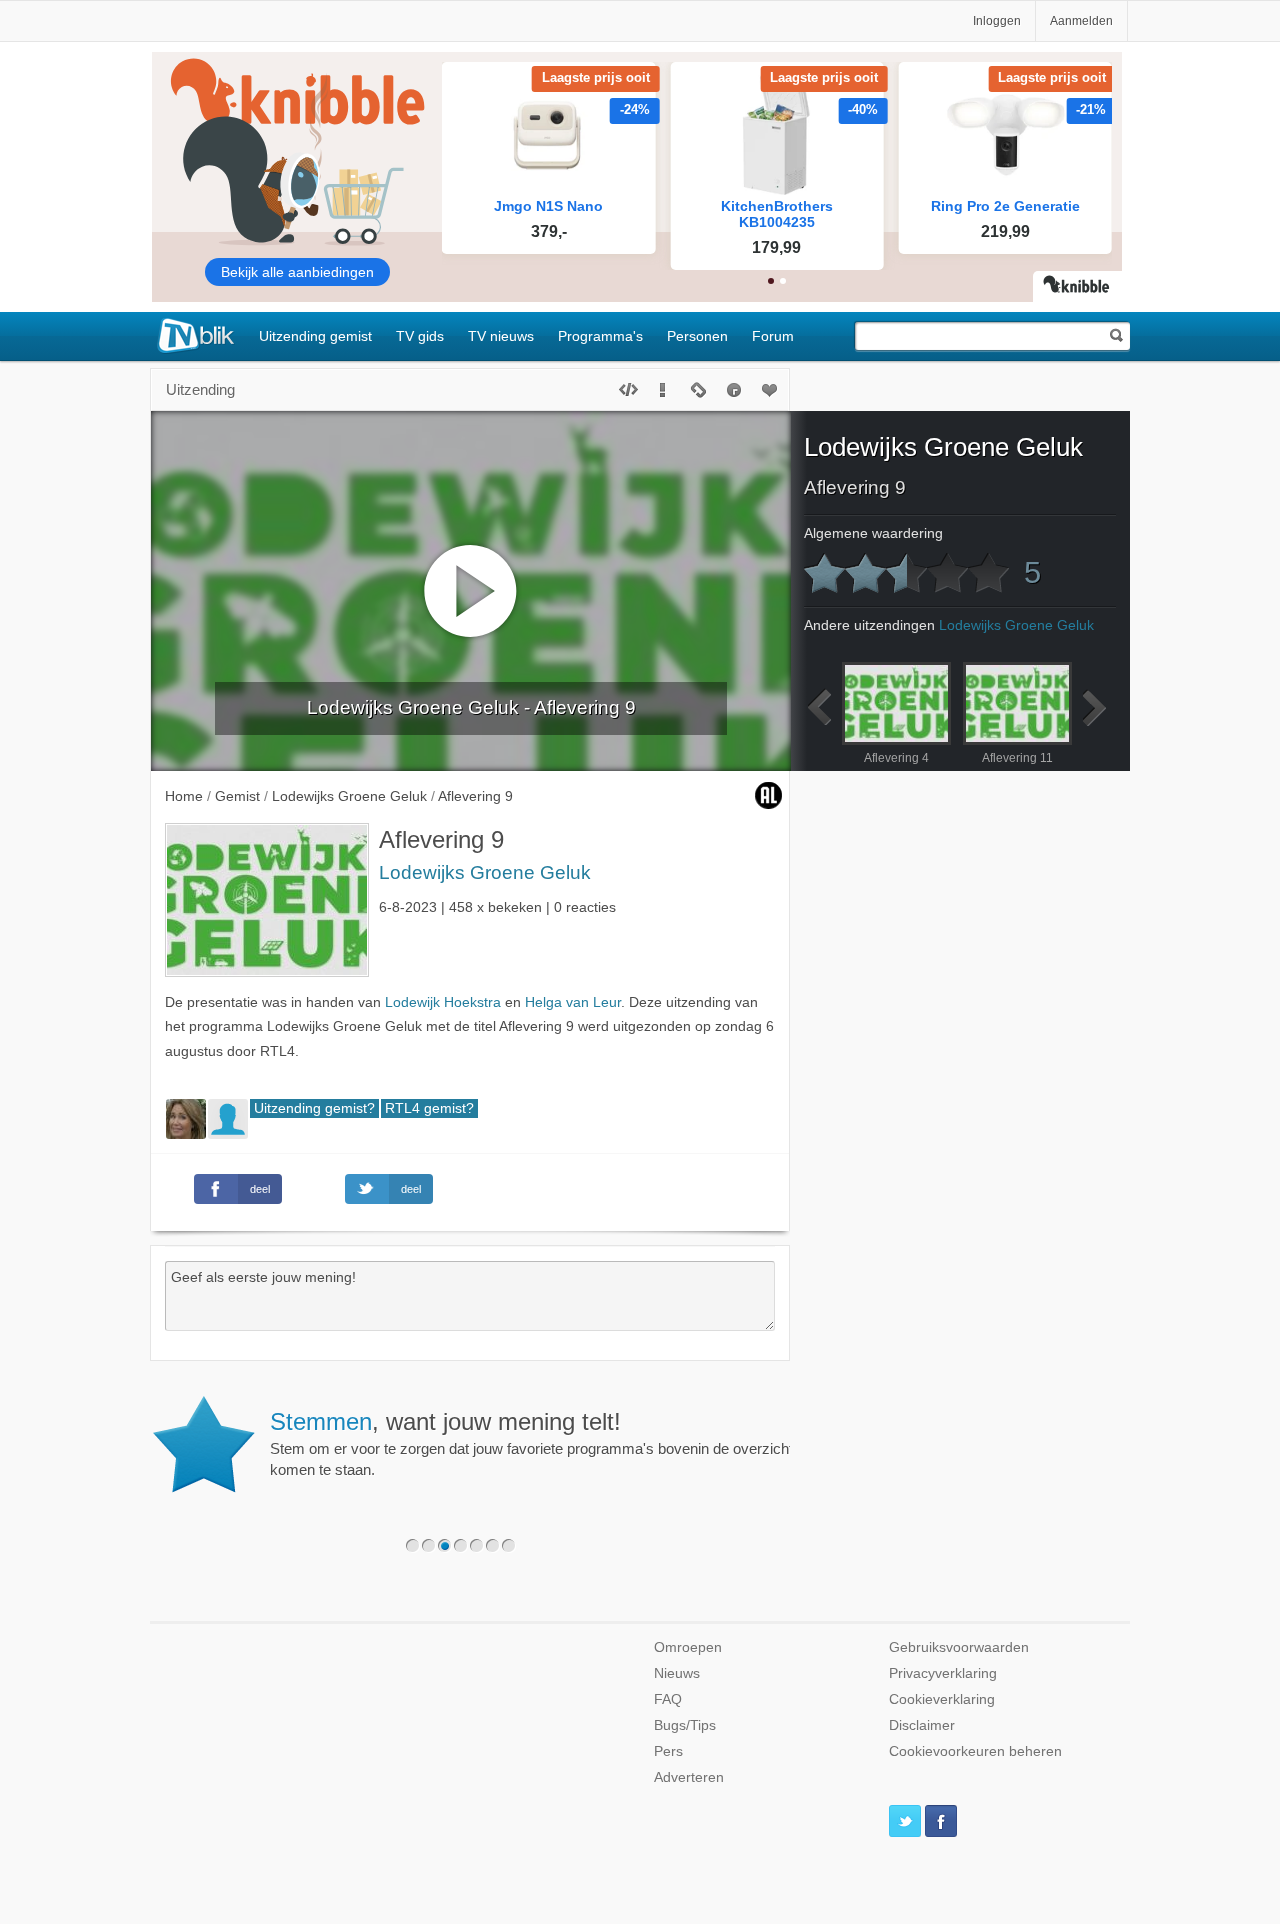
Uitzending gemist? (314, 1108)
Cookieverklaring (942, 1699)
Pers (668, 1751)
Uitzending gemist (315, 336)
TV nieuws (501, 336)
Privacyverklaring (943, 1673)
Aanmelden (1081, 21)
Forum (773, 336)
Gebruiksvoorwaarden (959, 1647)
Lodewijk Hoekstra (443, 1002)
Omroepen (688, 1647)
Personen (697, 336)
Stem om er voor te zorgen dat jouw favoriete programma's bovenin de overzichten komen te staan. (539, 1443)
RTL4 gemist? (429, 1108)
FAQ (668, 1699)
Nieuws (677, 1673)
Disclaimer (922, 1725)
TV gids (420, 336)
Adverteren (689, 1777)
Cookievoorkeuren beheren (975, 1751)
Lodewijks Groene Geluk (485, 872)
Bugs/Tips (685, 1725)
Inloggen (997, 21)
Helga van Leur (573, 1002)
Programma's (600, 336)
